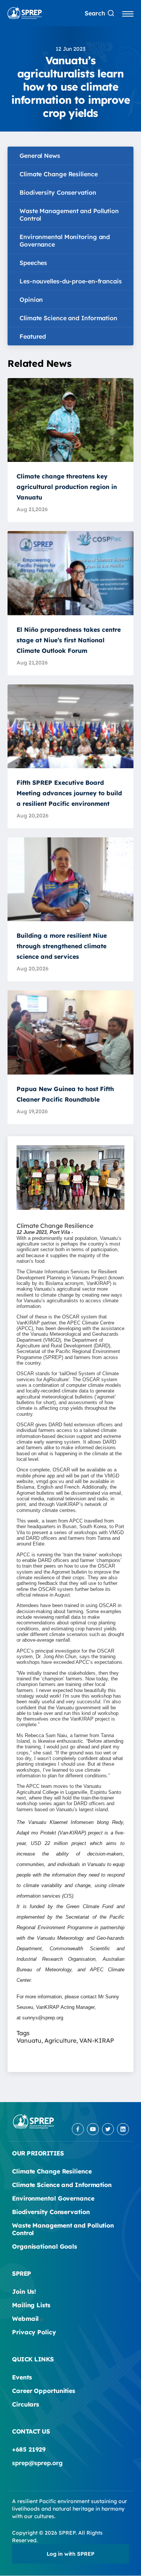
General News (40, 156)
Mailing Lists (31, 2305)
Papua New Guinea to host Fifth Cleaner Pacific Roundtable (65, 1094)
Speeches (33, 263)
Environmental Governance (53, 2198)
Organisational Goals (45, 2246)
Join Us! (24, 2291)
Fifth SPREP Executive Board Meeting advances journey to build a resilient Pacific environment (69, 793)
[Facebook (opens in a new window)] (78, 2129)
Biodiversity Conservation (58, 192)
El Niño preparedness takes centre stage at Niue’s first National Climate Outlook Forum (69, 640)
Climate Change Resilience (59, 174)
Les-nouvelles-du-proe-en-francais (71, 281)
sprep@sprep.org (37, 2463)
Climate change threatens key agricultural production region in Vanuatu (67, 487)
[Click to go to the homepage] (25, 13)
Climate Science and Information (68, 318)
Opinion (31, 300)
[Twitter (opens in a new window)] (108, 2129)
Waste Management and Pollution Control (69, 215)
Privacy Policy (34, 2332)
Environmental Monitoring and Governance (65, 241)
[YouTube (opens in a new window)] (93, 2129)
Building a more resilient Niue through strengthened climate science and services (62, 946)
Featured (33, 336)
